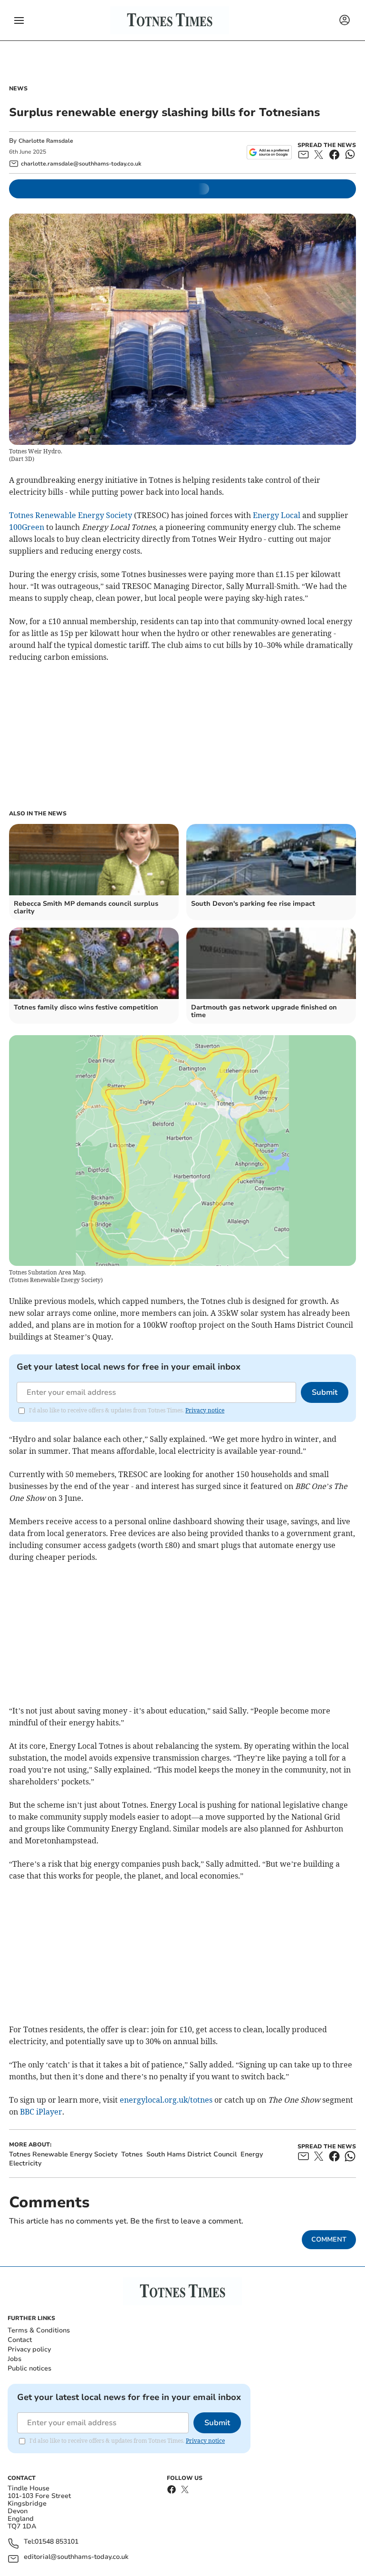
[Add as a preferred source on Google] (269, 152)
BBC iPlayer (41, 2112)
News (18, 88)
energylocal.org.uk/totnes (166, 2100)
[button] (19, 20)
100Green (27, 527)
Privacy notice (205, 1410)
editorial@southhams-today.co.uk (76, 2557)
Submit (325, 1392)
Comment (329, 2239)
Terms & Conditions (39, 2330)
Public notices (29, 2368)
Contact (20, 2340)
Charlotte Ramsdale (46, 141)
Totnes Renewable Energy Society (71, 515)
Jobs (14, 2359)
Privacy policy (29, 2349)
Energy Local (277, 515)
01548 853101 (57, 2542)
